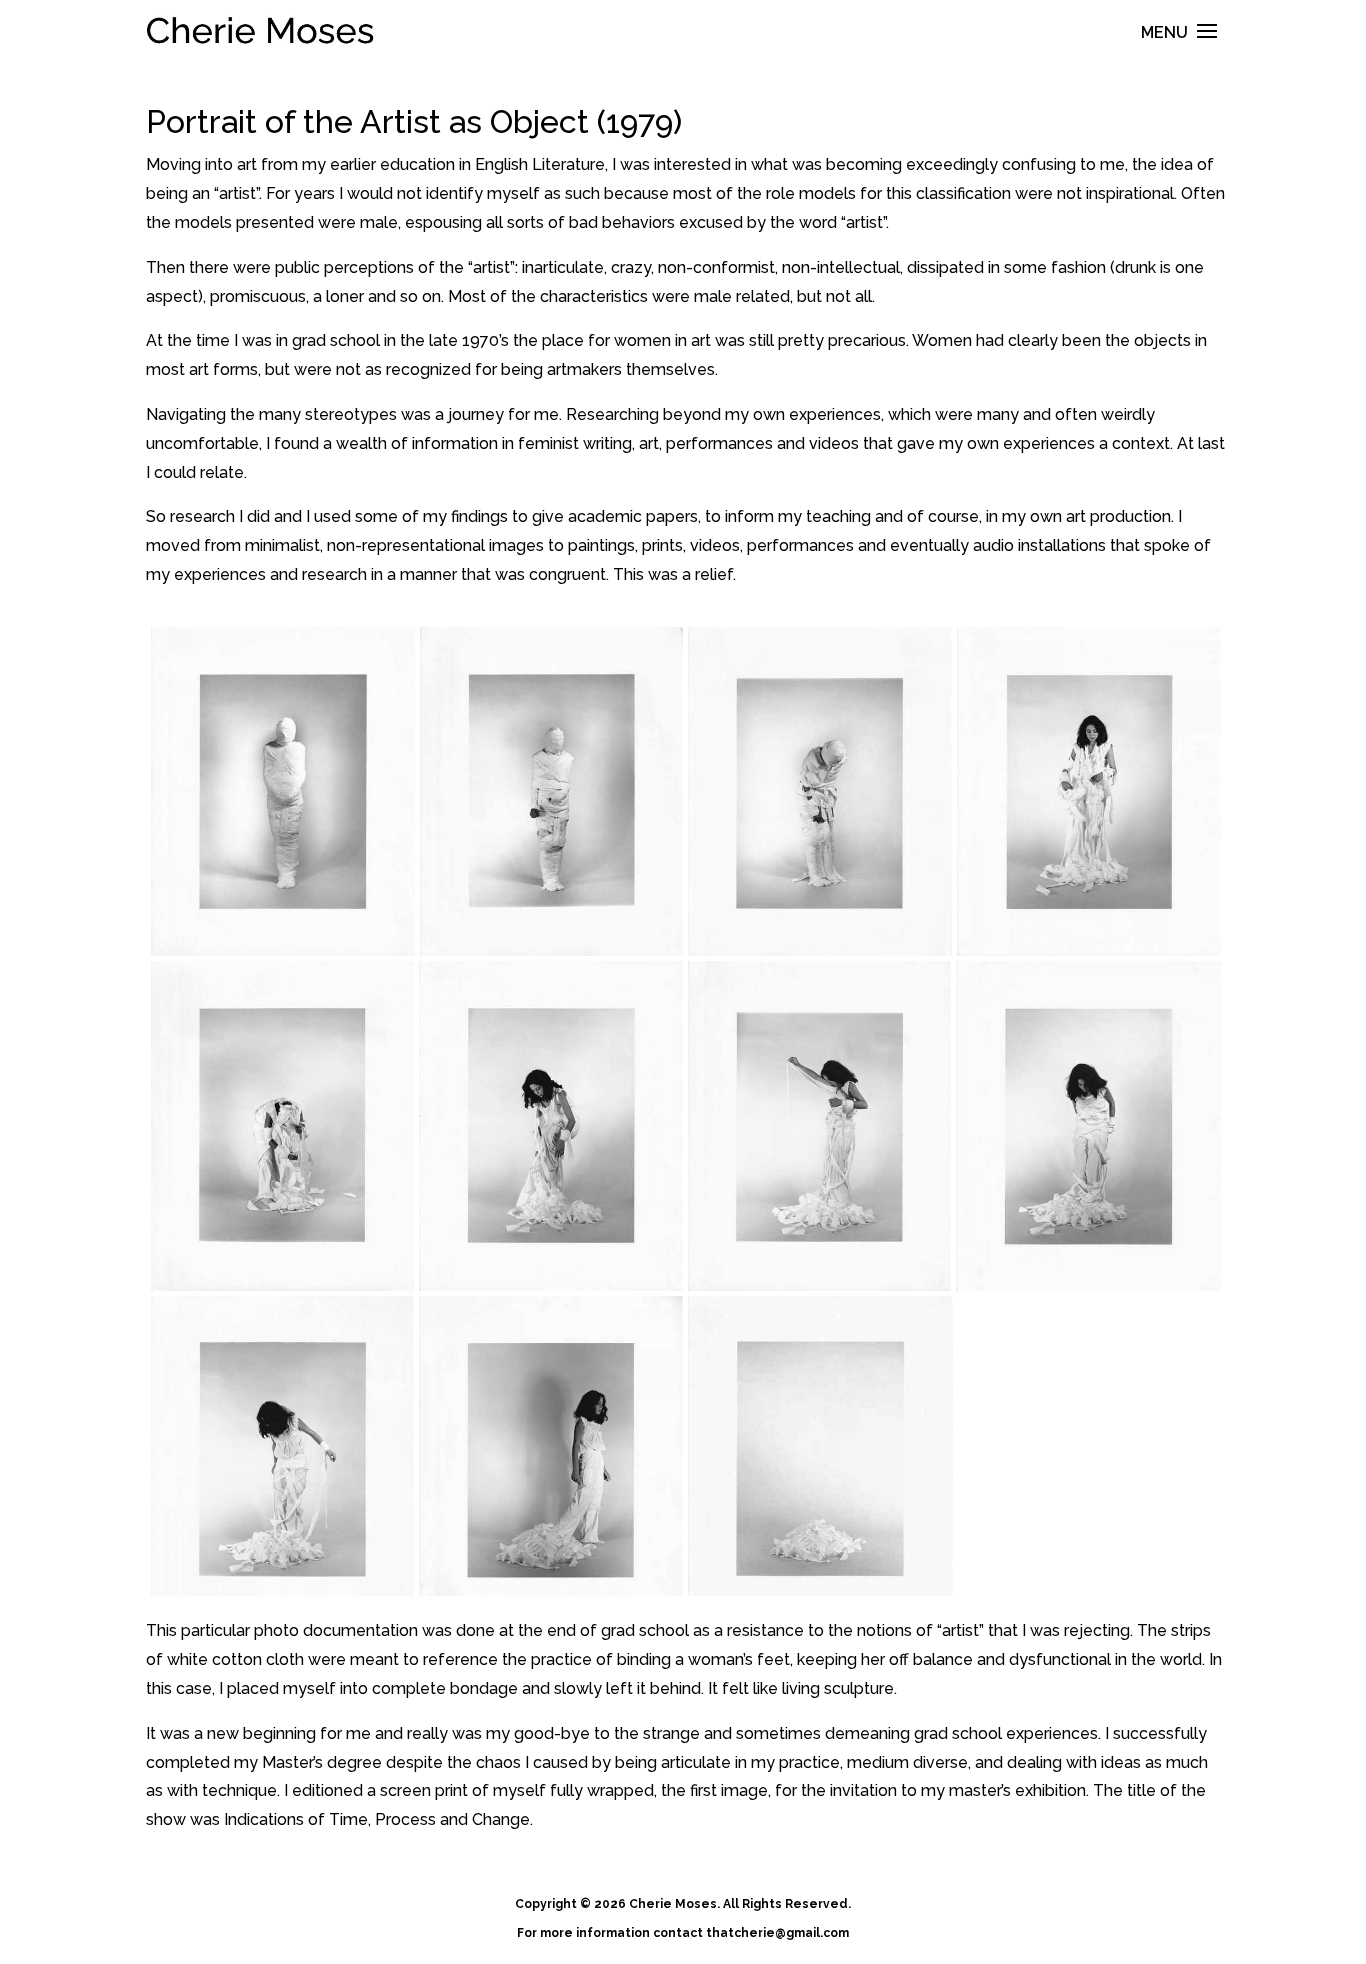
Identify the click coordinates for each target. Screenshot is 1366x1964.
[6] (551, 1126)
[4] (1089, 792)
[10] (551, 1446)
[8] (1088, 1126)
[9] (282, 1446)
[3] (820, 792)
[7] (819, 1126)
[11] (820, 1446)
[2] (551, 792)
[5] (282, 1126)
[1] (283, 792)
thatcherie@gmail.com (777, 1933)
